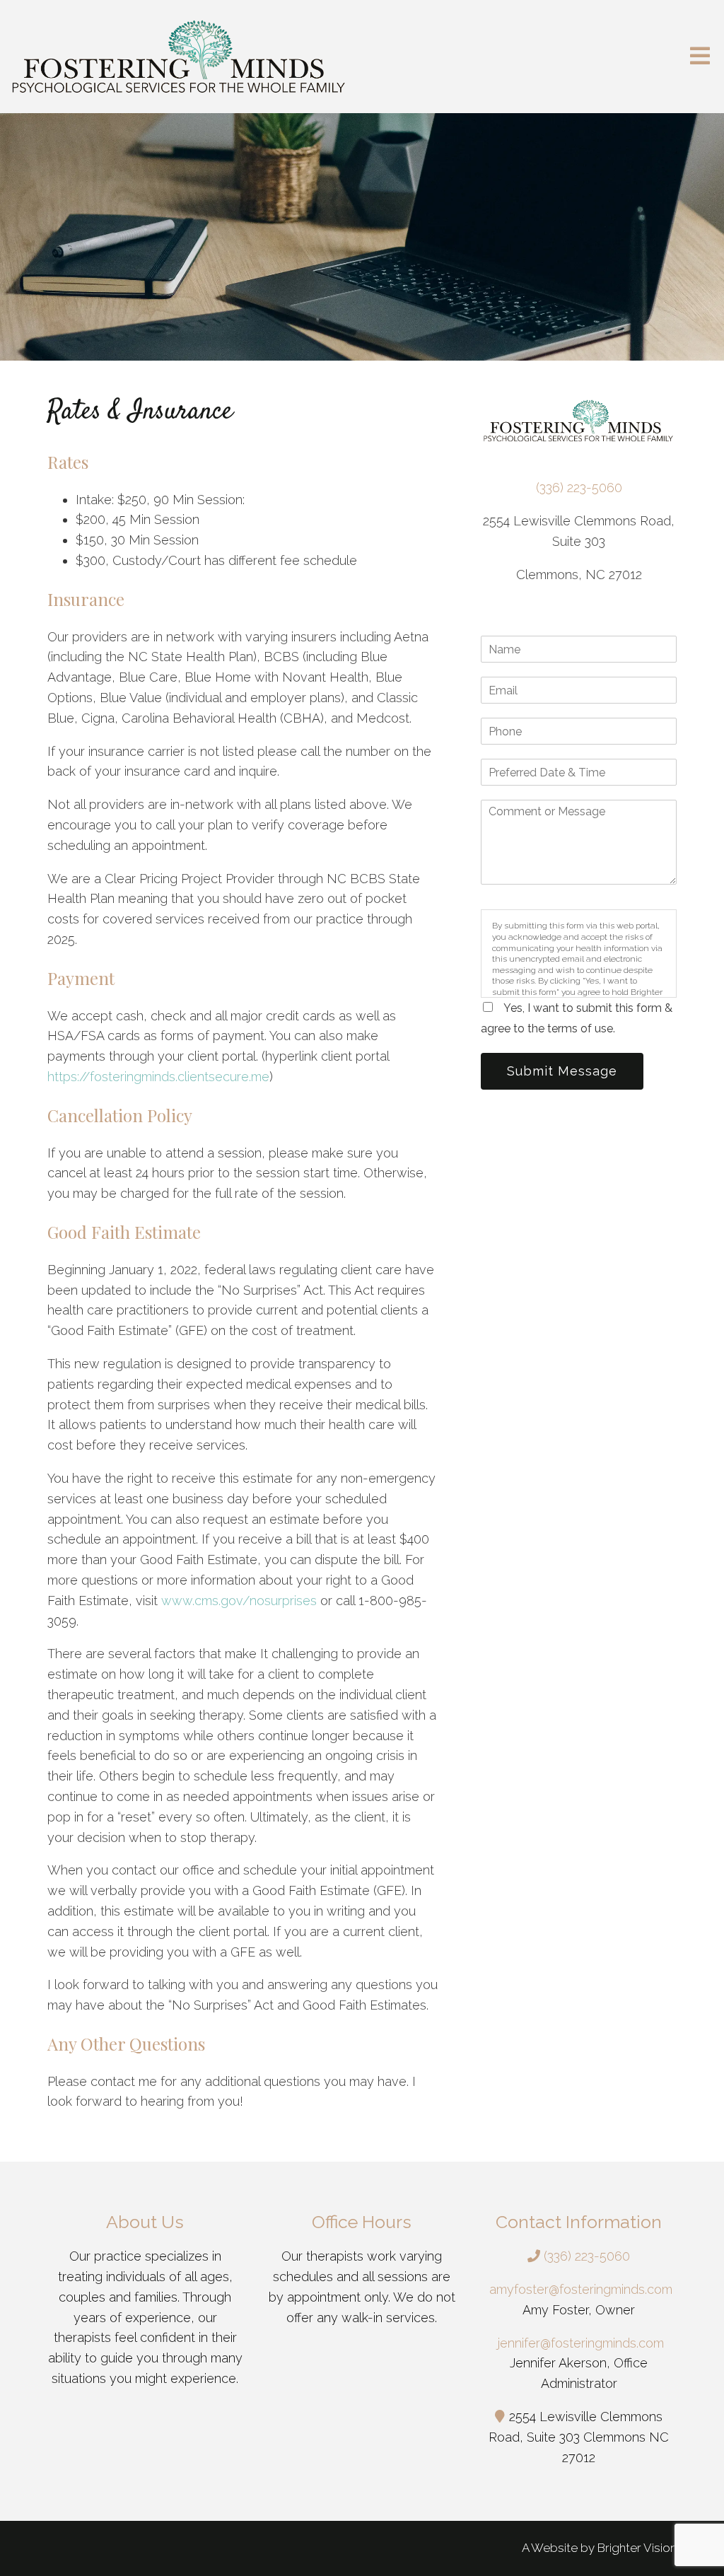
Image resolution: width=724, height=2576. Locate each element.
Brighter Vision (637, 2548)
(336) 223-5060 (579, 488)
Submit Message (562, 1071)
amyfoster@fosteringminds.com (581, 2289)
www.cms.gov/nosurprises (239, 1601)
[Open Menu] (700, 57)
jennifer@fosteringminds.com (581, 2343)
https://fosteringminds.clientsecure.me (158, 1077)
